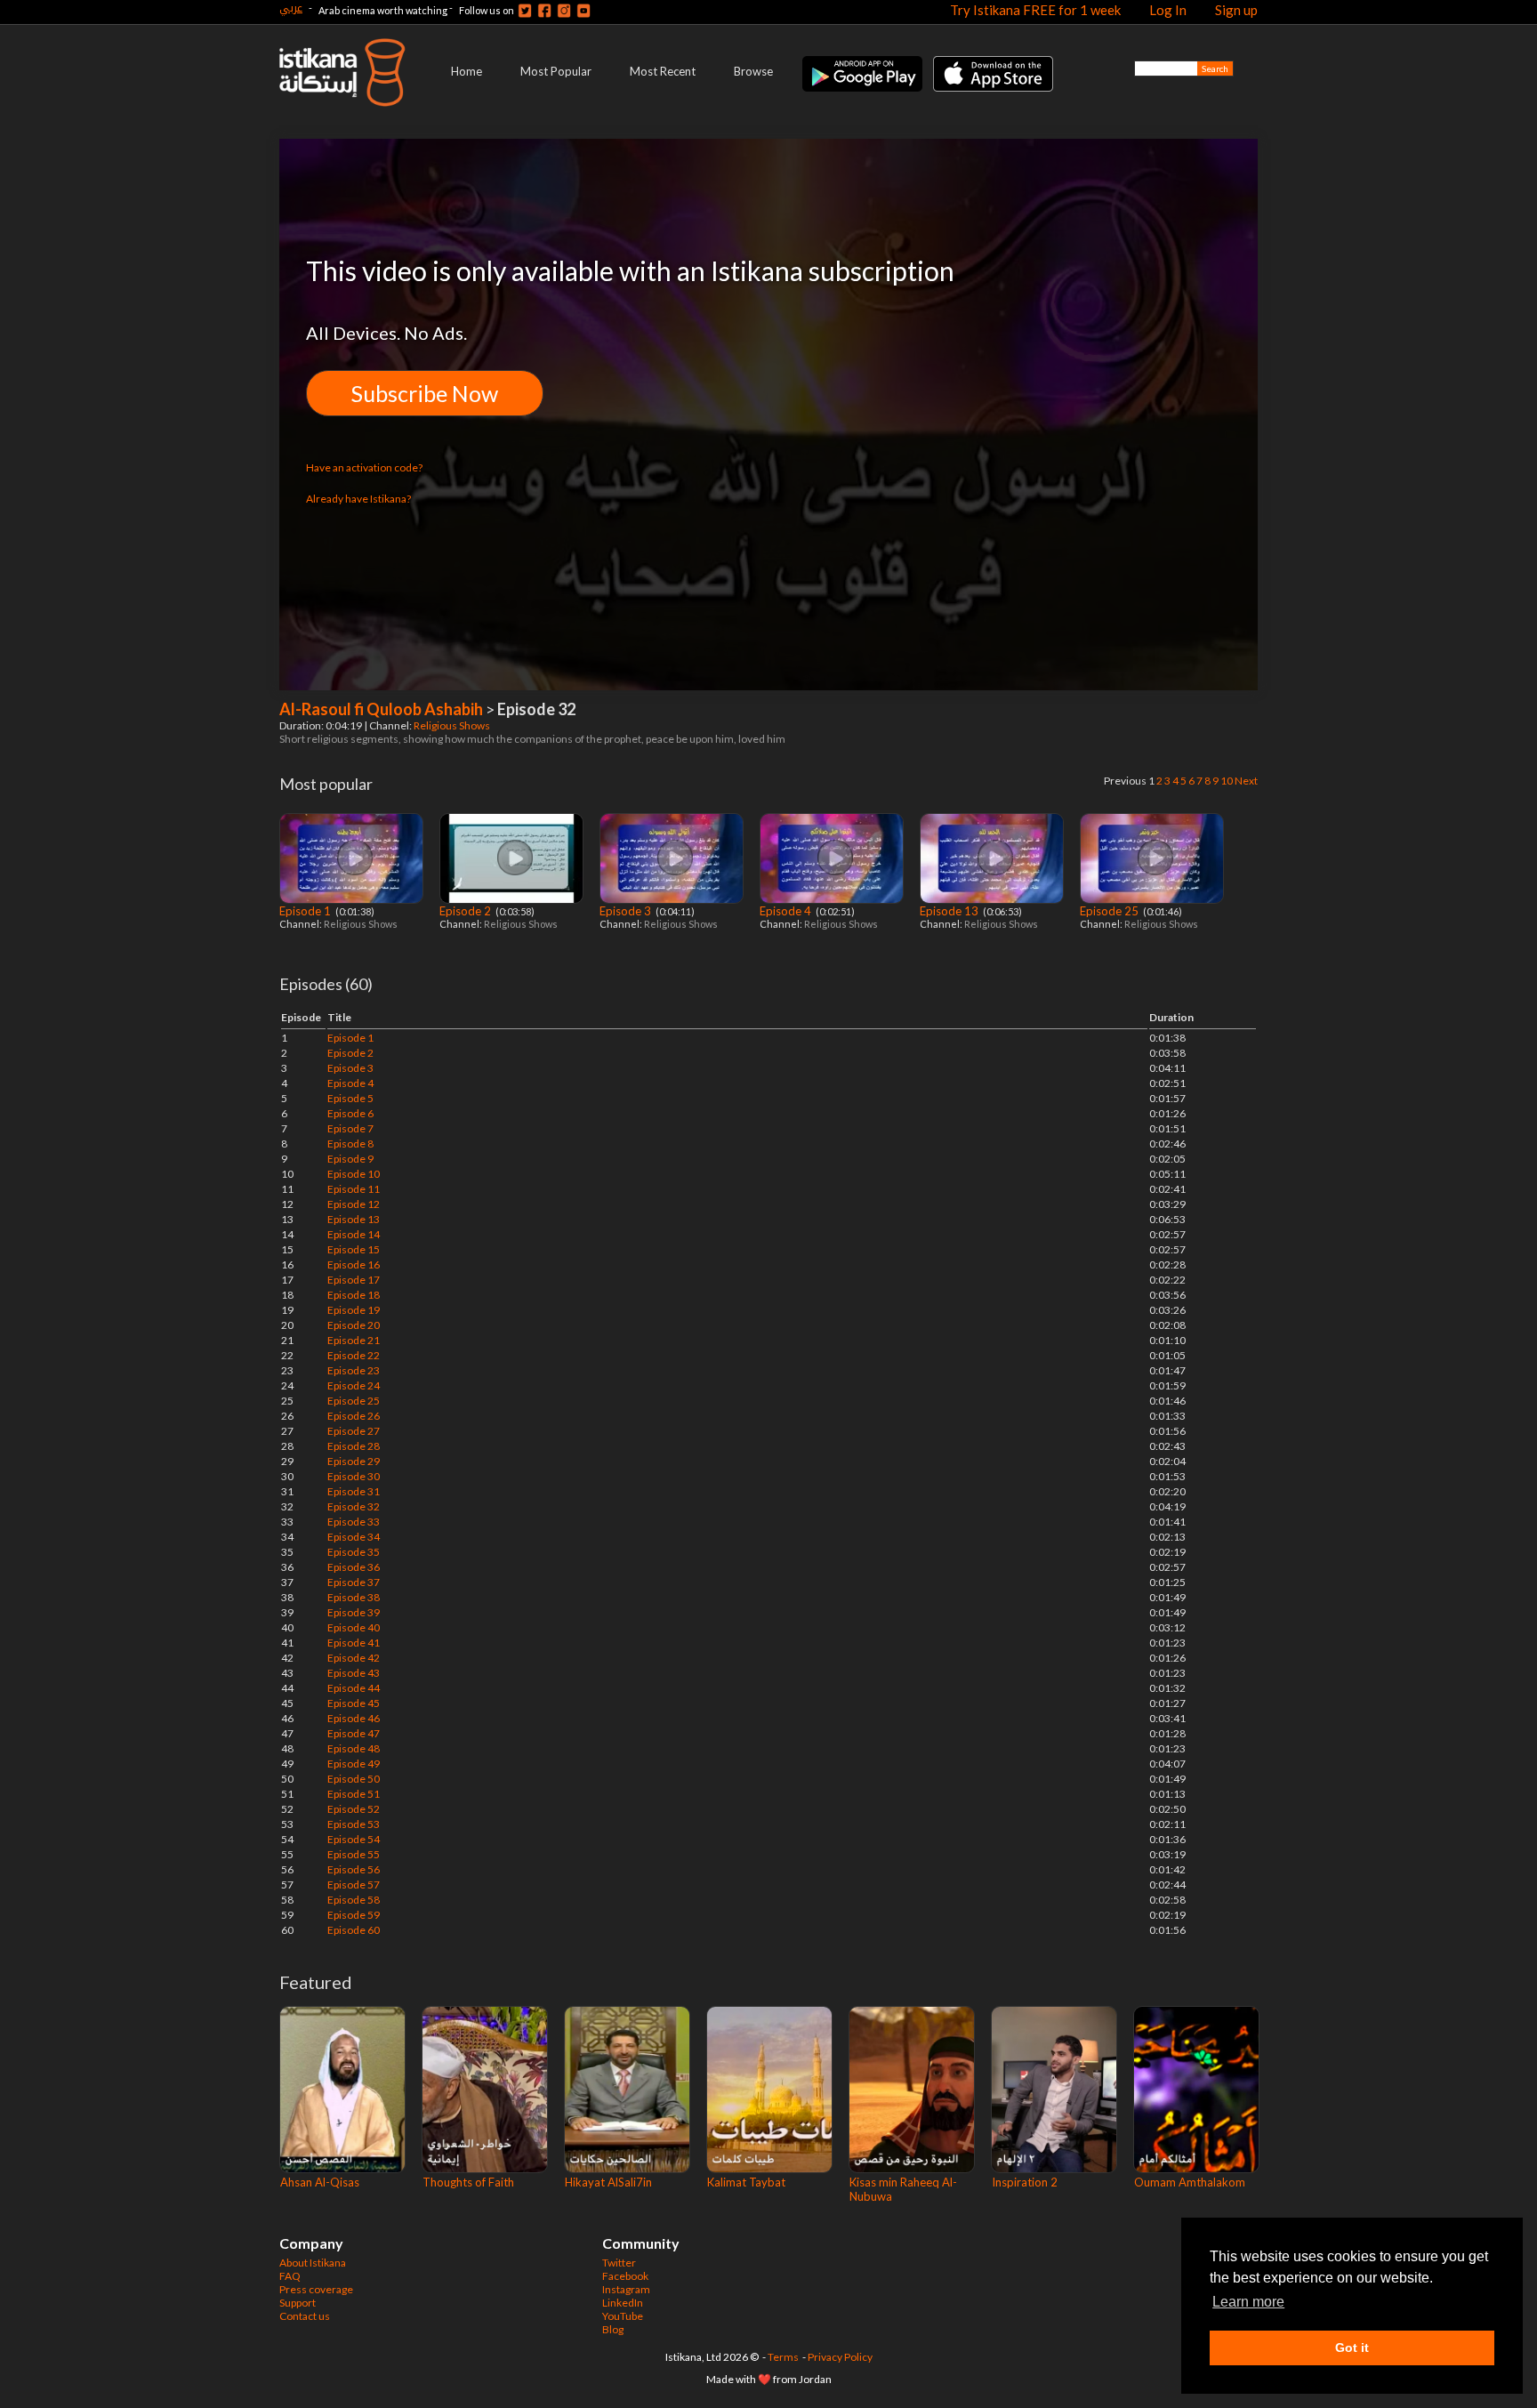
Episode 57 (354, 1885)
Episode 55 (354, 1854)
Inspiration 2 (1025, 2182)
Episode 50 (354, 1779)
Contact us (305, 2316)
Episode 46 (354, 1718)
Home (467, 71)
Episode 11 (354, 1189)
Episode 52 (354, 1809)
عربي (291, 8)
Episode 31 (354, 1491)
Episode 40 (354, 1627)
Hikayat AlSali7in (608, 2182)
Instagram (626, 2289)
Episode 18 (354, 1295)
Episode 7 (350, 1128)
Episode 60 (354, 1930)
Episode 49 (354, 1764)
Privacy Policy (840, 2357)
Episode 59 (354, 1915)
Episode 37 (354, 1582)
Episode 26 (354, 1416)
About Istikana (313, 2263)
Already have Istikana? (358, 499)
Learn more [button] (1248, 2302)
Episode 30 (354, 1476)
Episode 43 (354, 1673)
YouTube (623, 2316)
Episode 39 (354, 1612)
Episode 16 (354, 1264)
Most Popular (556, 71)
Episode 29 (354, 1461)
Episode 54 (354, 1839)
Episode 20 (354, 1325)
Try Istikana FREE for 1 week (1035, 10)
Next (1246, 781)
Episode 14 (354, 1234)
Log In (1168, 10)
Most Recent (663, 71)
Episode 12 (354, 1204)
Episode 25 (1111, 911)
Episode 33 (354, 1522)
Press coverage (316, 2289)
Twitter (619, 2263)
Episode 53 (354, 1824)
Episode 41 (354, 1643)
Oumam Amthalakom (1190, 2182)
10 (1227, 781)
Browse (753, 71)
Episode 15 (354, 1249)
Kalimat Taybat (746, 2182)
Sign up (1236, 10)
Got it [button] (1352, 2348)
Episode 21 (354, 1340)
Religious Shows (453, 725)
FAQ (290, 2276)
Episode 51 (354, 1794)
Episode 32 (354, 1506)
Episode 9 (350, 1159)
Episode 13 (950, 911)
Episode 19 (354, 1310)
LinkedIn (623, 2303)
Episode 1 (306, 911)
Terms (783, 2357)
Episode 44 (354, 1688)
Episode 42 (354, 1658)
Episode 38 (354, 1597)
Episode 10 (354, 1174)
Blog (613, 2329)
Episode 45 (354, 1703)
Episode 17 (354, 1280)
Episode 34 (354, 1537)
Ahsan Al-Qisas (320, 2182)
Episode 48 (354, 1748)
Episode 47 (354, 1733)
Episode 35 (354, 1552)
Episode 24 (354, 1385)
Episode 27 (354, 1431)
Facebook (625, 2276)
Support (298, 2303)
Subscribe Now (425, 393)
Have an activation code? (364, 467)
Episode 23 (354, 1370)
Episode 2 (467, 911)
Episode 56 (354, 1869)
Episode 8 (350, 1144)
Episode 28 (354, 1446)
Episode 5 (350, 1098)
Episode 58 (354, 1900)
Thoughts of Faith (468, 2182)
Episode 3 (627, 911)
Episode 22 (354, 1355)
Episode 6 (350, 1113)
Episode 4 (787, 911)
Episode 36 (354, 1567)
